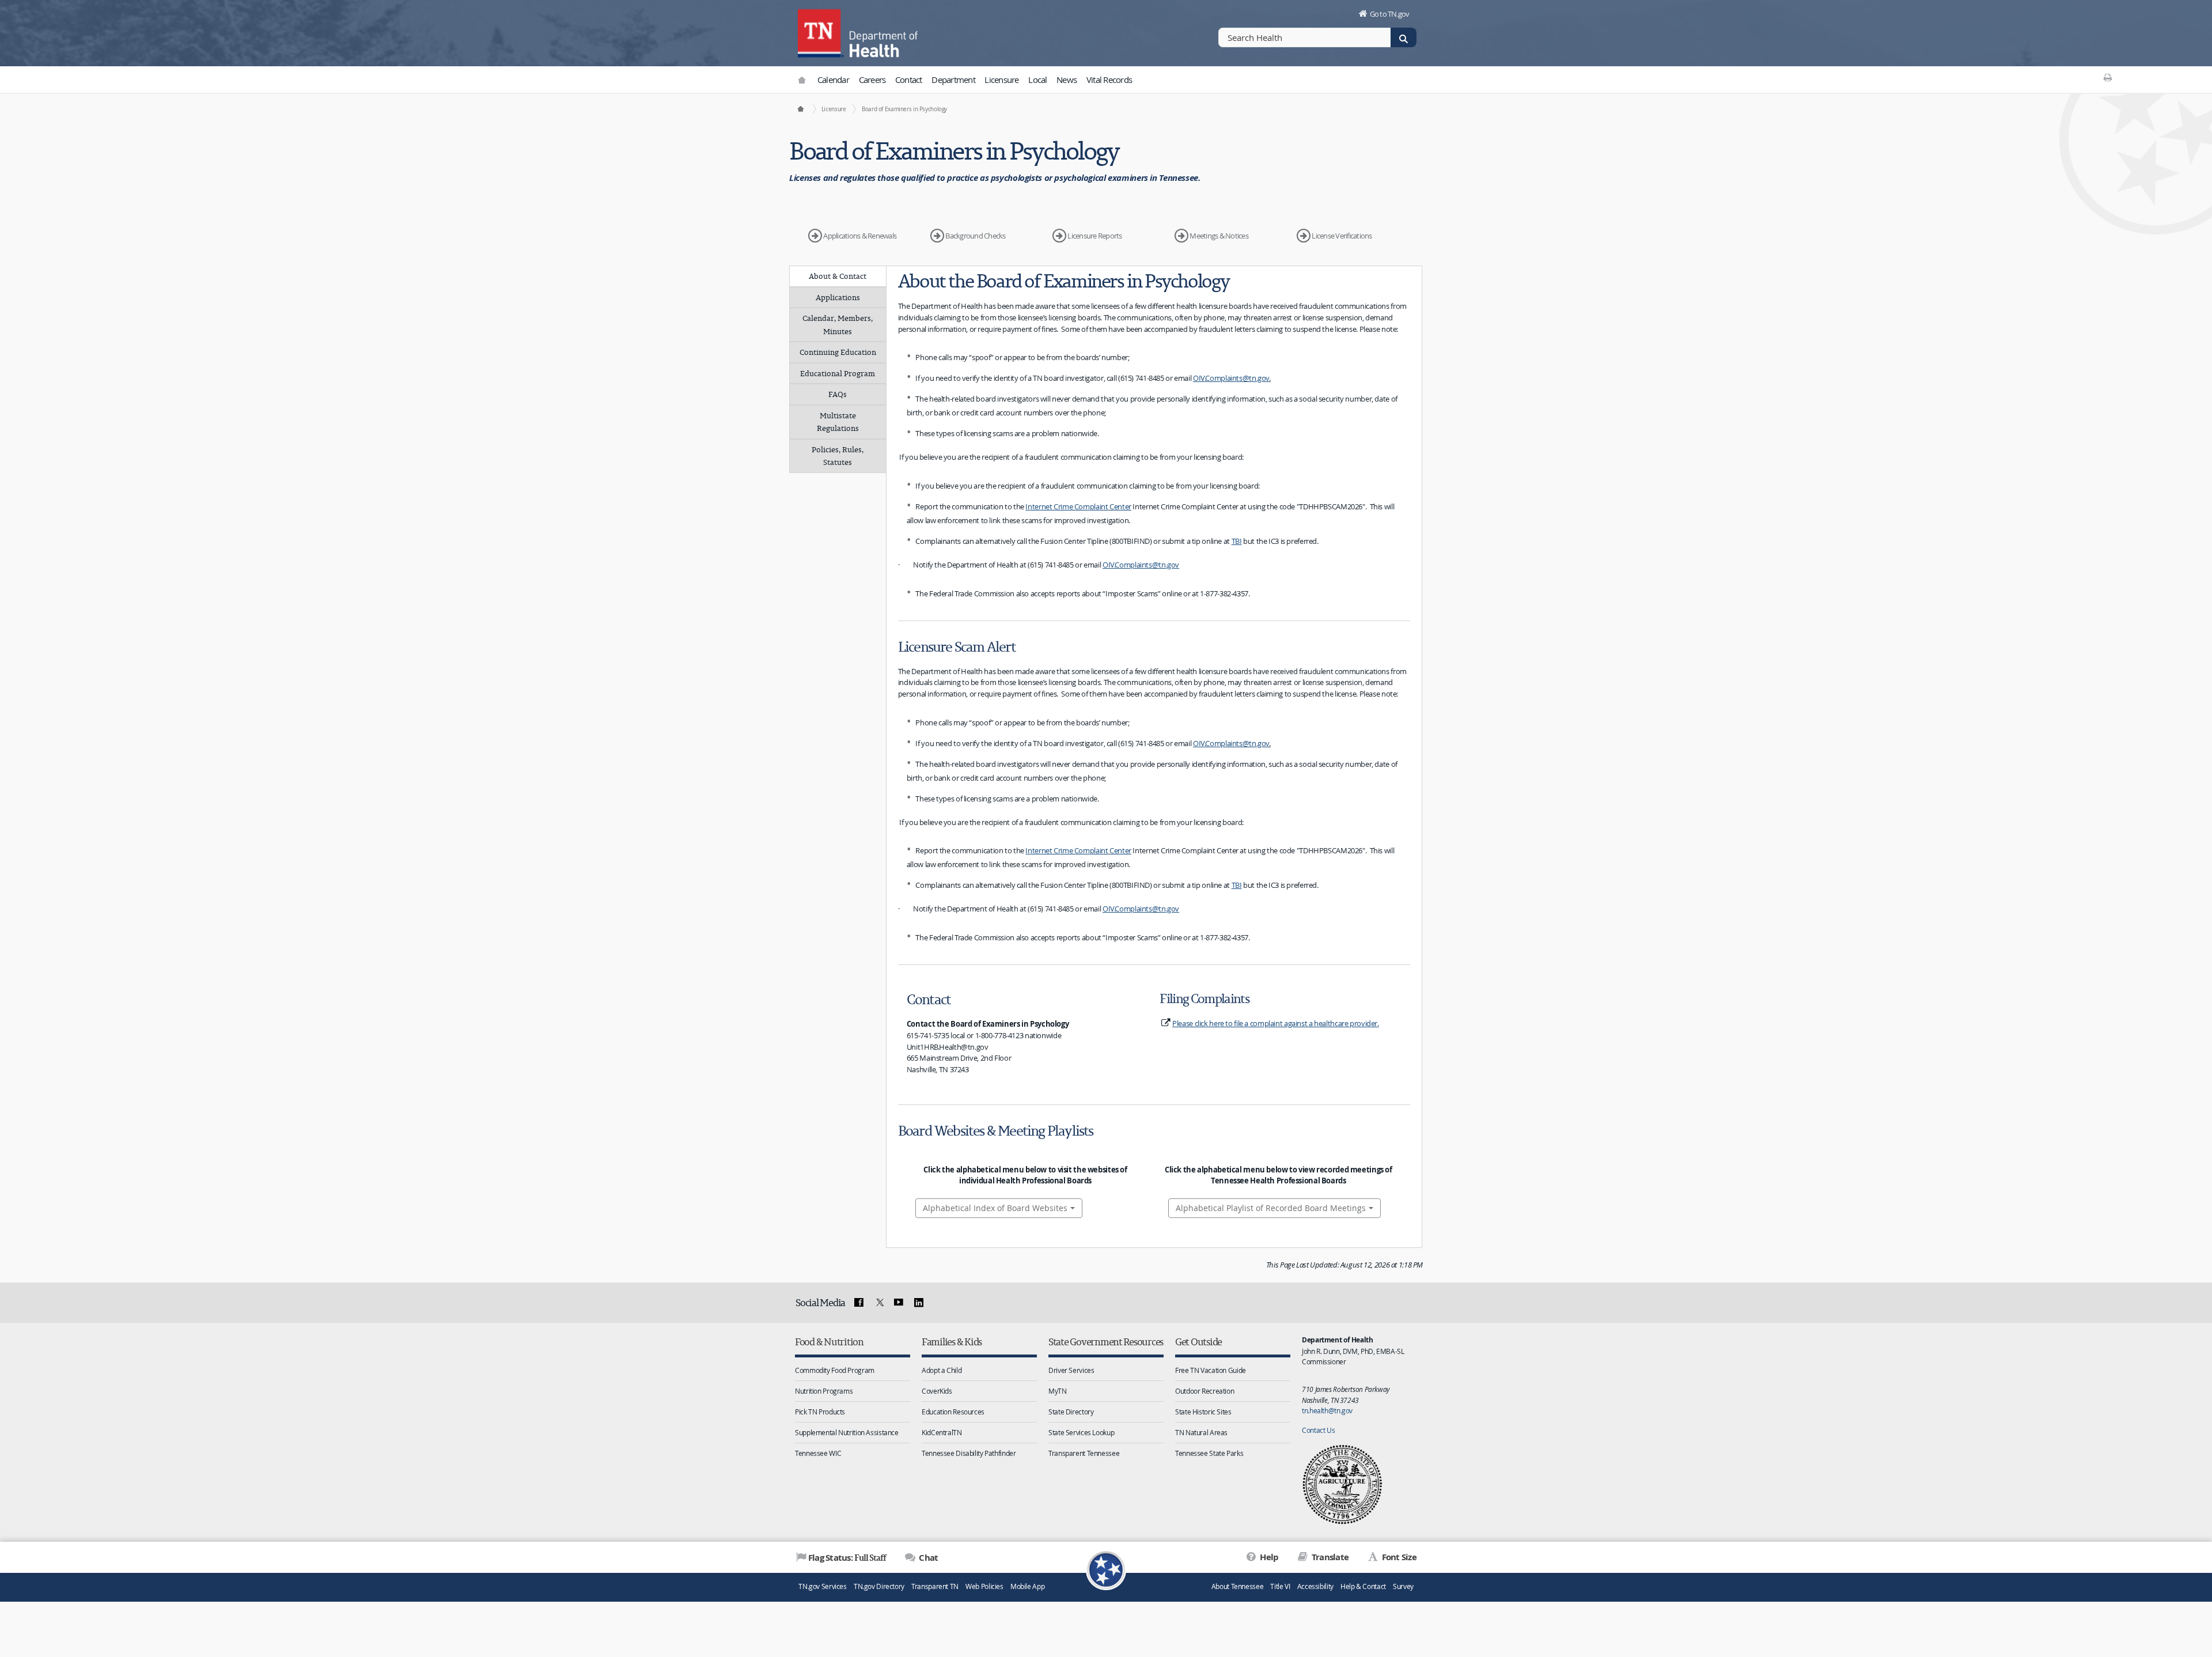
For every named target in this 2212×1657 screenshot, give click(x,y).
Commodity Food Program (835, 1370)
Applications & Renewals (860, 236)
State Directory (1071, 1412)
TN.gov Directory (879, 1586)
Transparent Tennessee (1084, 1453)
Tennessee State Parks (1209, 1453)
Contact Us (1318, 1430)
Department (953, 80)
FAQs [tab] (838, 394)
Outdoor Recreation (1205, 1391)
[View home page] (821, 32)
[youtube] (899, 1303)
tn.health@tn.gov (1327, 1410)
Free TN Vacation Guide (1211, 1370)
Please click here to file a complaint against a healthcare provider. (1276, 1023)
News (1067, 80)
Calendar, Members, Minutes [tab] (838, 325)
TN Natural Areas (1201, 1432)
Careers (872, 80)
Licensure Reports (1094, 236)
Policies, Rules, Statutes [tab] (838, 456)
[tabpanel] (1154, 757)
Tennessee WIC (818, 1453)
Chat (927, 1558)
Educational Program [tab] (838, 373)
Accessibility (1315, 1586)
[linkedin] (919, 1303)
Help (1268, 1557)
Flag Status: (847, 1557)
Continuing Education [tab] (838, 352)
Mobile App (1027, 1586)
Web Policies (984, 1586)
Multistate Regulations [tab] (838, 422)
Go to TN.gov (1390, 14)
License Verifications (1342, 236)
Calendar (833, 80)
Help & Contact (1363, 1586)
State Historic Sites (1203, 1412)
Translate (1329, 1557)
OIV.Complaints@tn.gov (1231, 378)
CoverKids (937, 1391)
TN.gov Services (822, 1586)
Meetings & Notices (1219, 236)
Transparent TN (935, 1586)
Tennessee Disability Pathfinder (969, 1453)
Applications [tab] (838, 297)
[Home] (800, 109)
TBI (1237, 541)
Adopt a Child (942, 1370)
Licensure (1001, 80)
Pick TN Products (820, 1412)
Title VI (1280, 1586)
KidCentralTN (942, 1432)
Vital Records (1109, 80)
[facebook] (859, 1303)
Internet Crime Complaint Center (1078, 506)
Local (1037, 80)
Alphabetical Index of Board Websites (995, 1208)
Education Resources (953, 1412)
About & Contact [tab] (838, 276)
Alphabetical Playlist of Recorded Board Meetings (1271, 1208)
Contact (909, 80)
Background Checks (975, 236)
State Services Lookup (1081, 1432)
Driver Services (1071, 1370)
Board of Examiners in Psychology (904, 109)
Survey (1403, 1586)
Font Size (1398, 1557)
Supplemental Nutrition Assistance (847, 1432)
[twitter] (878, 1303)
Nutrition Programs (824, 1391)
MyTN (1058, 1391)
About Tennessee (1237, 1586)
